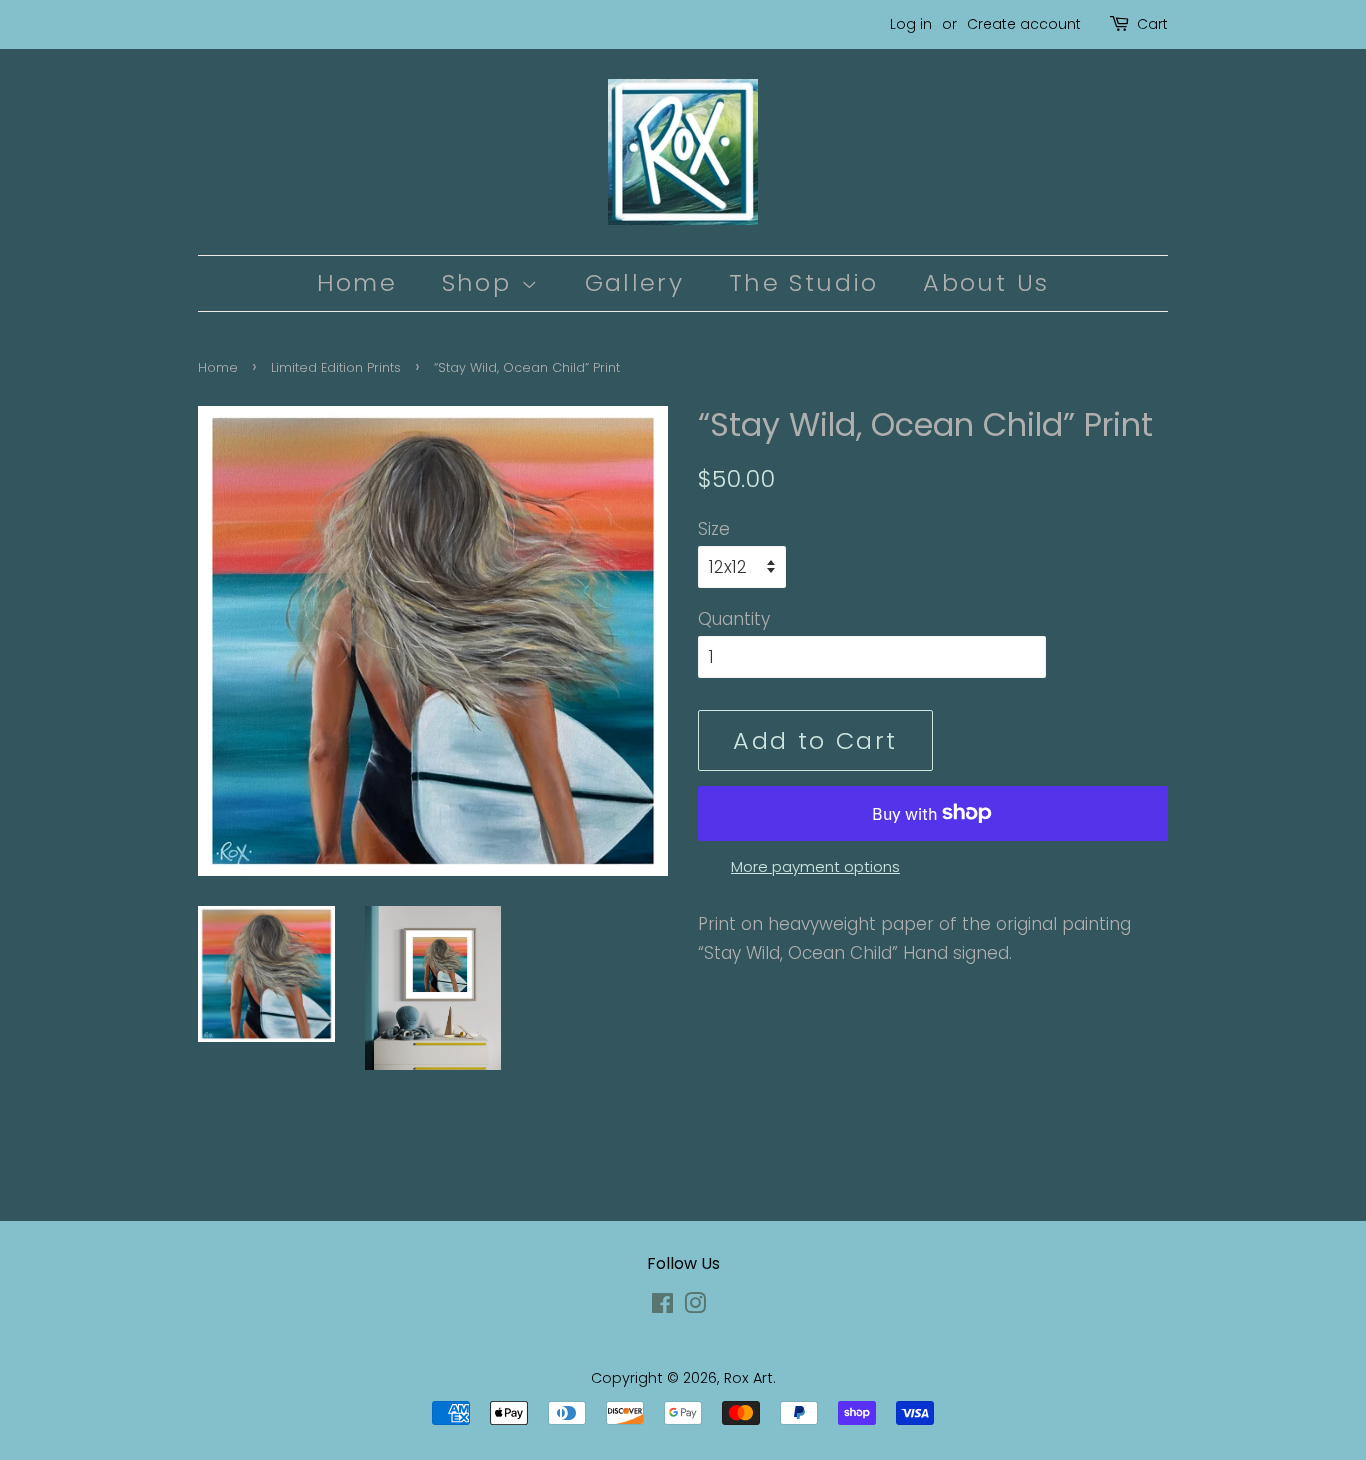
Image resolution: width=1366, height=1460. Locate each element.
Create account (1024, 24)
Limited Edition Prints (336, 367)
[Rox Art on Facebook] (662, 1307)
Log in (911, 24)
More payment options (815, 866)
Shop (481, 282)
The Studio (804, 282)
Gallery (635, 282)
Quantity (734, 619)
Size (714, 529)
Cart (1152, 24)
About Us (986, 282)
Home (357, 282)
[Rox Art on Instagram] (695, 1307)
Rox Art (748, 1378)
